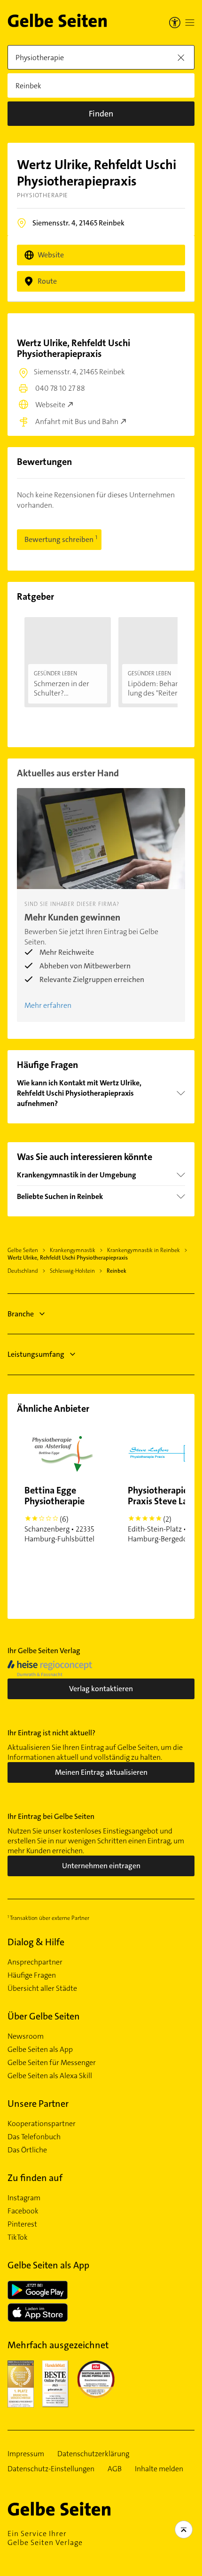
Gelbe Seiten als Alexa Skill (50, 2076)
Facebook (23, 2211)
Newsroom (26, 2036)
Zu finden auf (35, 2178)
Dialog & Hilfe (36, 1942)
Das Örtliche (27, 2150)
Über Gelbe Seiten (44, 2016)
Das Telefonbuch (34, 2137)
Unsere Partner (38, 2104)
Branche (21, 1314)
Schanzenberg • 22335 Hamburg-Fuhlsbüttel (59, 1514)
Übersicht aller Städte (42, 1988)
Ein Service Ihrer (45, 2538)
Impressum (26, 2454)
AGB (115, 2469)
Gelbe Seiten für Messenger (52, 2063)
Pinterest (22, 2224)
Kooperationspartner (42, 2124)
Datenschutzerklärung (93, 2454)
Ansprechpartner (35, 1962)
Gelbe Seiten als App (40, 2050)
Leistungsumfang (36, 1354)
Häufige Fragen (32, 1975)
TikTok (18, 2237)
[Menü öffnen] (190, 23)
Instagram (24, 2198)
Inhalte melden (159, 2469)
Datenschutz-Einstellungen (51, 2469)
